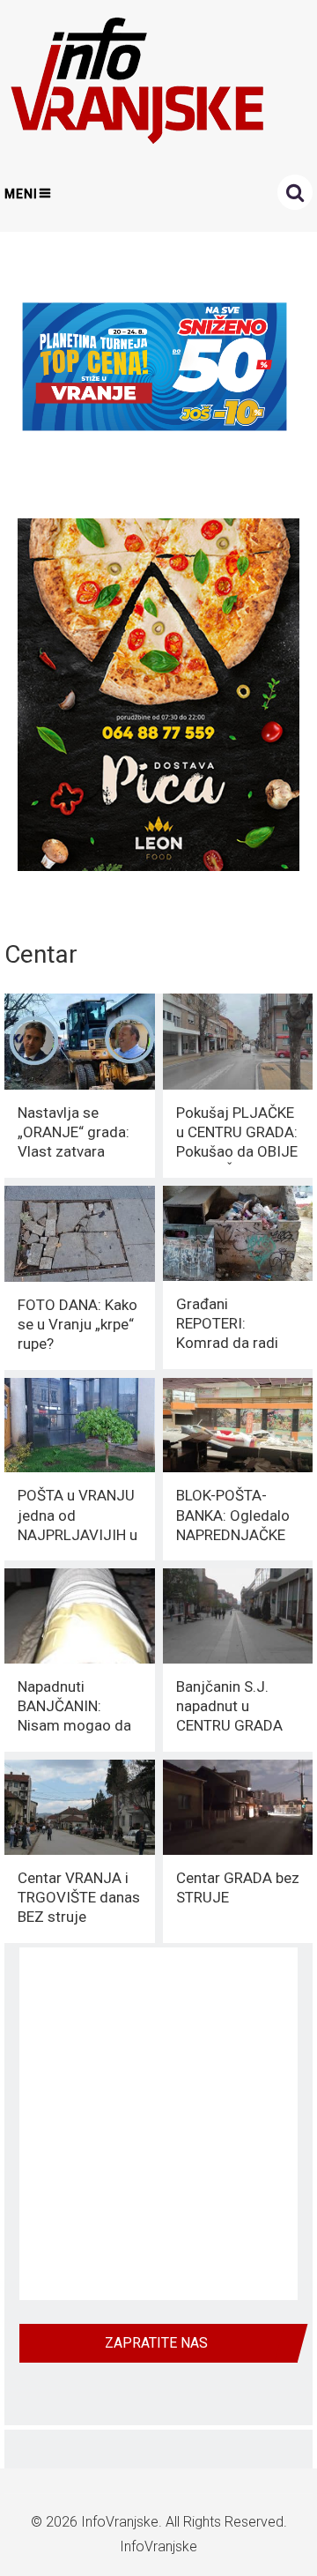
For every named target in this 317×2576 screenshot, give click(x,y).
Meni (21, 194)
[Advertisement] (158, 2124)
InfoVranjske (120, 2522)
